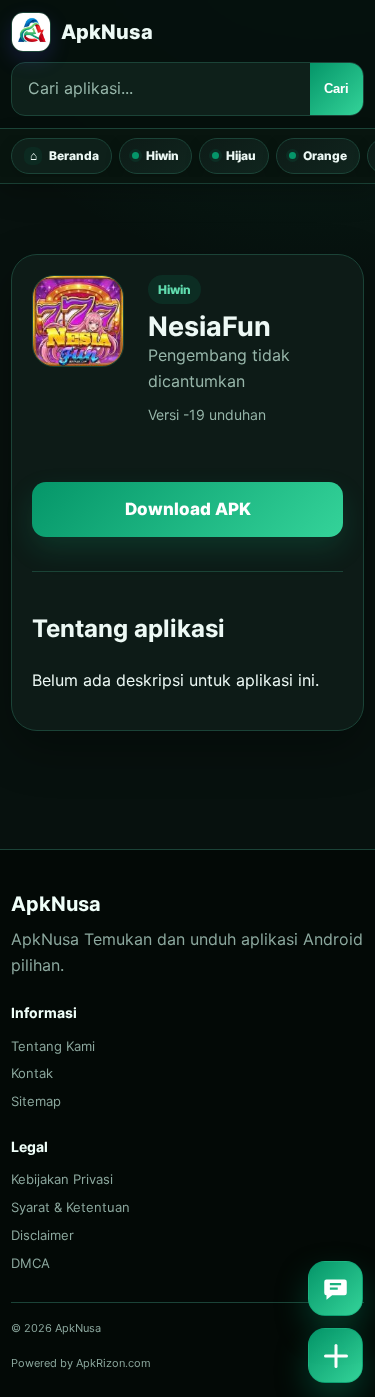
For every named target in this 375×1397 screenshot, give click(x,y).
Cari (336, 88)
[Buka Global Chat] (335, 1288)
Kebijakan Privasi (62, 1179)
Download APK (188, 509)
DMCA (30, 1263)
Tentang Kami (53, 1046)
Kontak (32, 1073)
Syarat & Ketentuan (70, 1207)
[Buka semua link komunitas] (335, 1355)
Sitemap (36, 1101)
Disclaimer (42, 1235)
